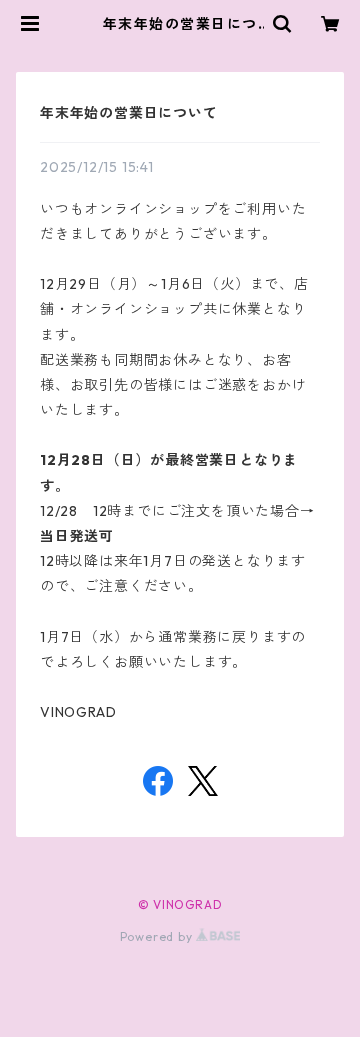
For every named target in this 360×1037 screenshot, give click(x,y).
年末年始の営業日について (129, 113)
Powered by (158, 936)
